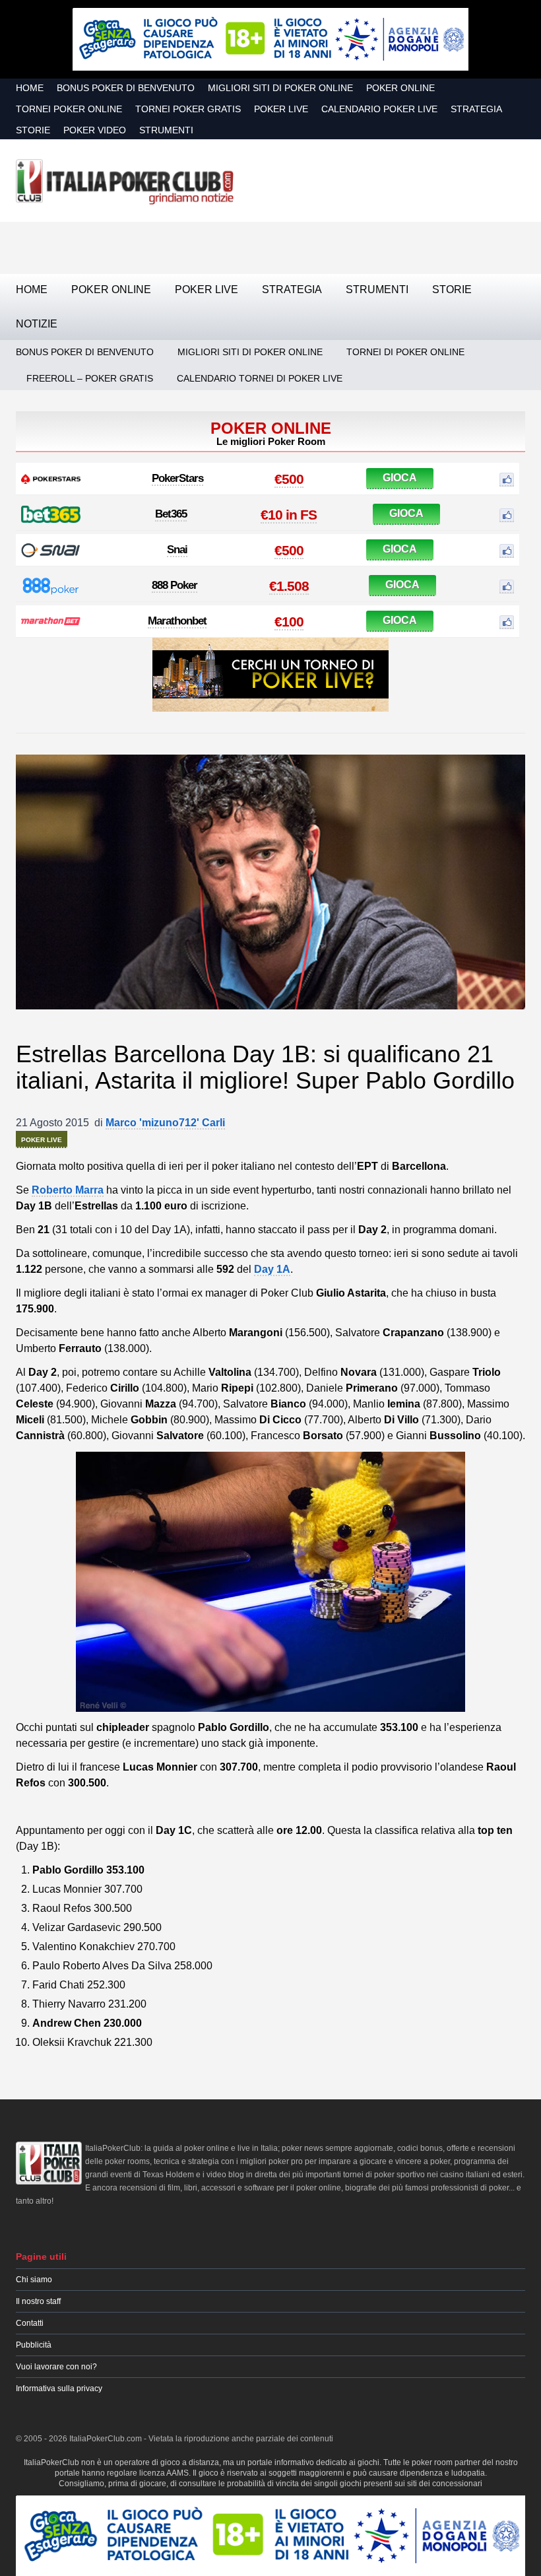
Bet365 (171, 514)
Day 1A (272, 1269)
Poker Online (400, 88)
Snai (177, 550)
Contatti (30, 2323)
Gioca (400, 478)
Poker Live (281, 109)
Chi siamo (34, 2280)
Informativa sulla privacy (59, 2389)
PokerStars (177, 478)
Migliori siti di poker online (280, 88)
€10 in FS (289, 515)
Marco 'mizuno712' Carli (165, 1123)
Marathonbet (177, 621)
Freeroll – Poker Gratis (90, 378)
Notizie (37, 324)
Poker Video (95, 130)
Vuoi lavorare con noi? (56, 2367)
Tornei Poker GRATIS (188, 109)
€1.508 (289, 586)
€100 (289, 622)
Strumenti (166, 130)
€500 (289, 479)
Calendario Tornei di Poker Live (260, 378)
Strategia (476, 109)
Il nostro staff (38, 2301)
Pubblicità (34, 2345)
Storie (33, 130)
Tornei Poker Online (69, 109)
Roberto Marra (68, 1190)
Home (30, 88)
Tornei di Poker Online (405, 352)
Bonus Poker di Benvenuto (126, 88)
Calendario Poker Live (379, 109)
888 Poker (175, 585)
